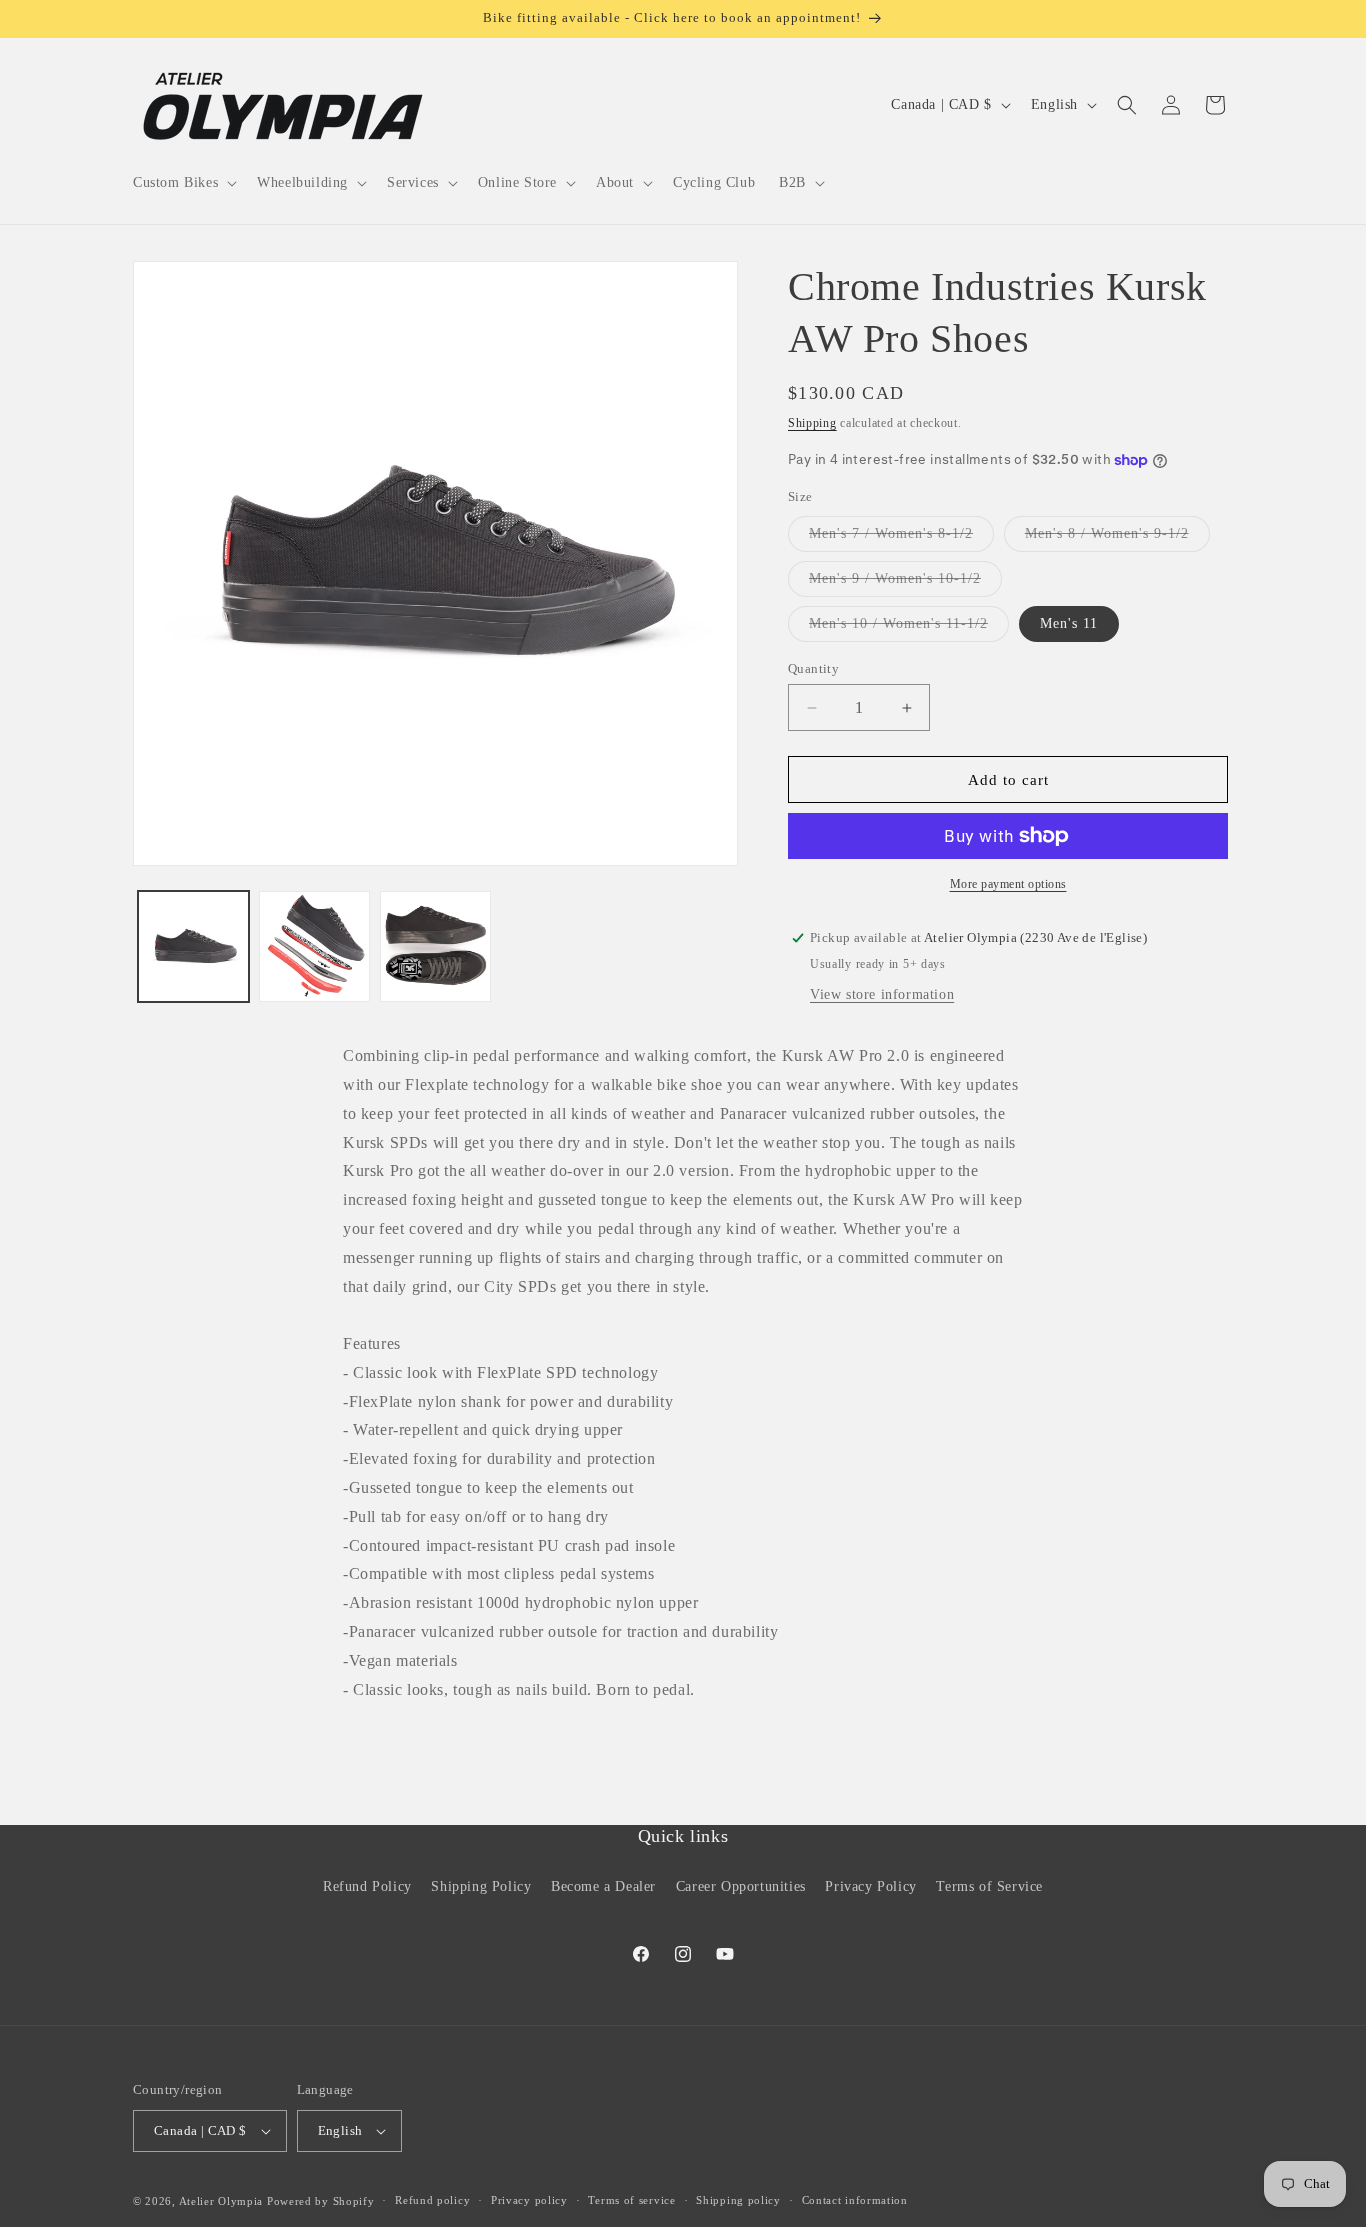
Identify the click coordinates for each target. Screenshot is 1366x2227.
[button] (183, 183)
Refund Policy (367, 1885)
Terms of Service (989, 1885)
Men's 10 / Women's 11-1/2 (909, 628)
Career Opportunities (741, 1885)
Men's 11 (1069, 623)
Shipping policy (738, 2200)
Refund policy (432, 2200)
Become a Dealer (603, 1885)
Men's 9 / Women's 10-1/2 (905, 583)
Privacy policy (529, 2200)
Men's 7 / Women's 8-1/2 (901, 538)
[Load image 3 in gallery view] (435, 946)
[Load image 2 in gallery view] (314, 946)
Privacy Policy (870, 1885)
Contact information (855, 2200)
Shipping (812, 423)
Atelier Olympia (221, 2201)
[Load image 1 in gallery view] (193, 946)
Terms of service (631, 2200)
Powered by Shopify (321, 2201)
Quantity (813, 668)
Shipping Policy (481, 1885)
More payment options (1008, 884)
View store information (882, 994)
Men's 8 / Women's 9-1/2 (1117, 538)
